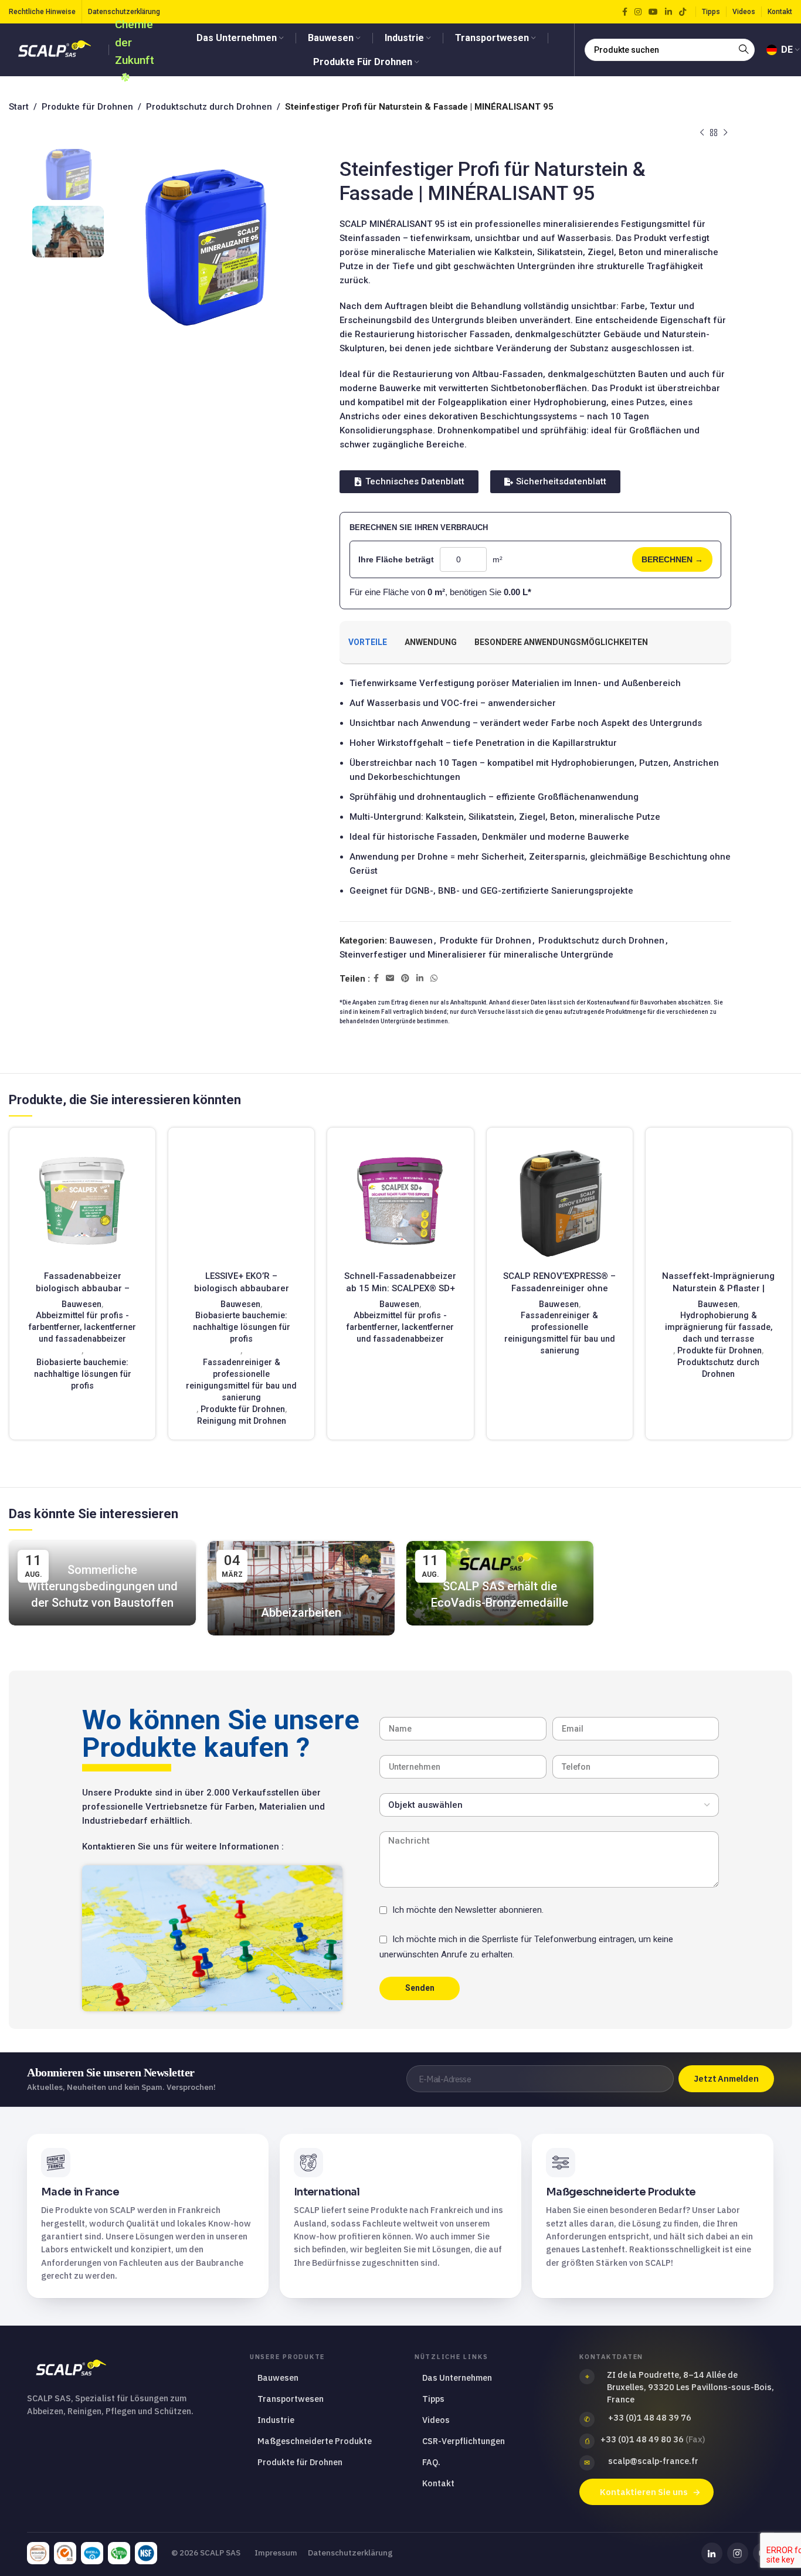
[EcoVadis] (38, 2553)
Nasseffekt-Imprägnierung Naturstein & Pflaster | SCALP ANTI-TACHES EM (718, 1288)
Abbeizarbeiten (301, 1613)
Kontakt (438, 2483)
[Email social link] (390, 978)
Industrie (276, 2420)
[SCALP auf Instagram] (738, 2553)
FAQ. (431, 2462)
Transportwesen (291, 2399)
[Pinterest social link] (405, 978)
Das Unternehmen (457, 2378)
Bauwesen (411, 941)
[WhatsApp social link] (434, 978)
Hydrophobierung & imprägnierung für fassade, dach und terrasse (719, 1327)
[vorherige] (702, 133)
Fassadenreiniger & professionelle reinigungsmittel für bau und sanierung (241, 1380)
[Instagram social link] (638, 12)
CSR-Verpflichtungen (464, 2441)
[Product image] (82, 1201)
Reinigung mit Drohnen (242, 1421)
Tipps (433, 2399)
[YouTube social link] (653, 12)
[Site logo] (56, 49)
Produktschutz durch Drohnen (209, 107)
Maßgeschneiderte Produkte (315, 2441)
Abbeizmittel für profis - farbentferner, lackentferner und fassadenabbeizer (82, 1327)
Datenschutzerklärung (350, 2553)
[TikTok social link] (683, 12)
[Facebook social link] (625, 12)
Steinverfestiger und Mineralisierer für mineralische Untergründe (476, 955)
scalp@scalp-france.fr (653, 2461)
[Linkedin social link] (668, 12)
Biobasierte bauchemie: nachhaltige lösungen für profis (83, 1374)
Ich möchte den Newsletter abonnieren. (468, 1910)
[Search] (744, 50)
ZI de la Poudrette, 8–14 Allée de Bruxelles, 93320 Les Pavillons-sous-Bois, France (690, 2387)
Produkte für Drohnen (87, 107)
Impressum (276, 2553)
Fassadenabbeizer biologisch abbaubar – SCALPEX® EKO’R (83, 1288)
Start (19, 107)
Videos (436, 2420)
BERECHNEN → (672, 559)
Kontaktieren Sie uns (644, 2492)
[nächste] (725, 133)
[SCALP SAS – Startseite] (128, 2369)
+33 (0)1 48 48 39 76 (650, 2417)
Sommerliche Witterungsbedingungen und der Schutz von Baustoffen (103, 1586)
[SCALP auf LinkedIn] (712, 2553)
